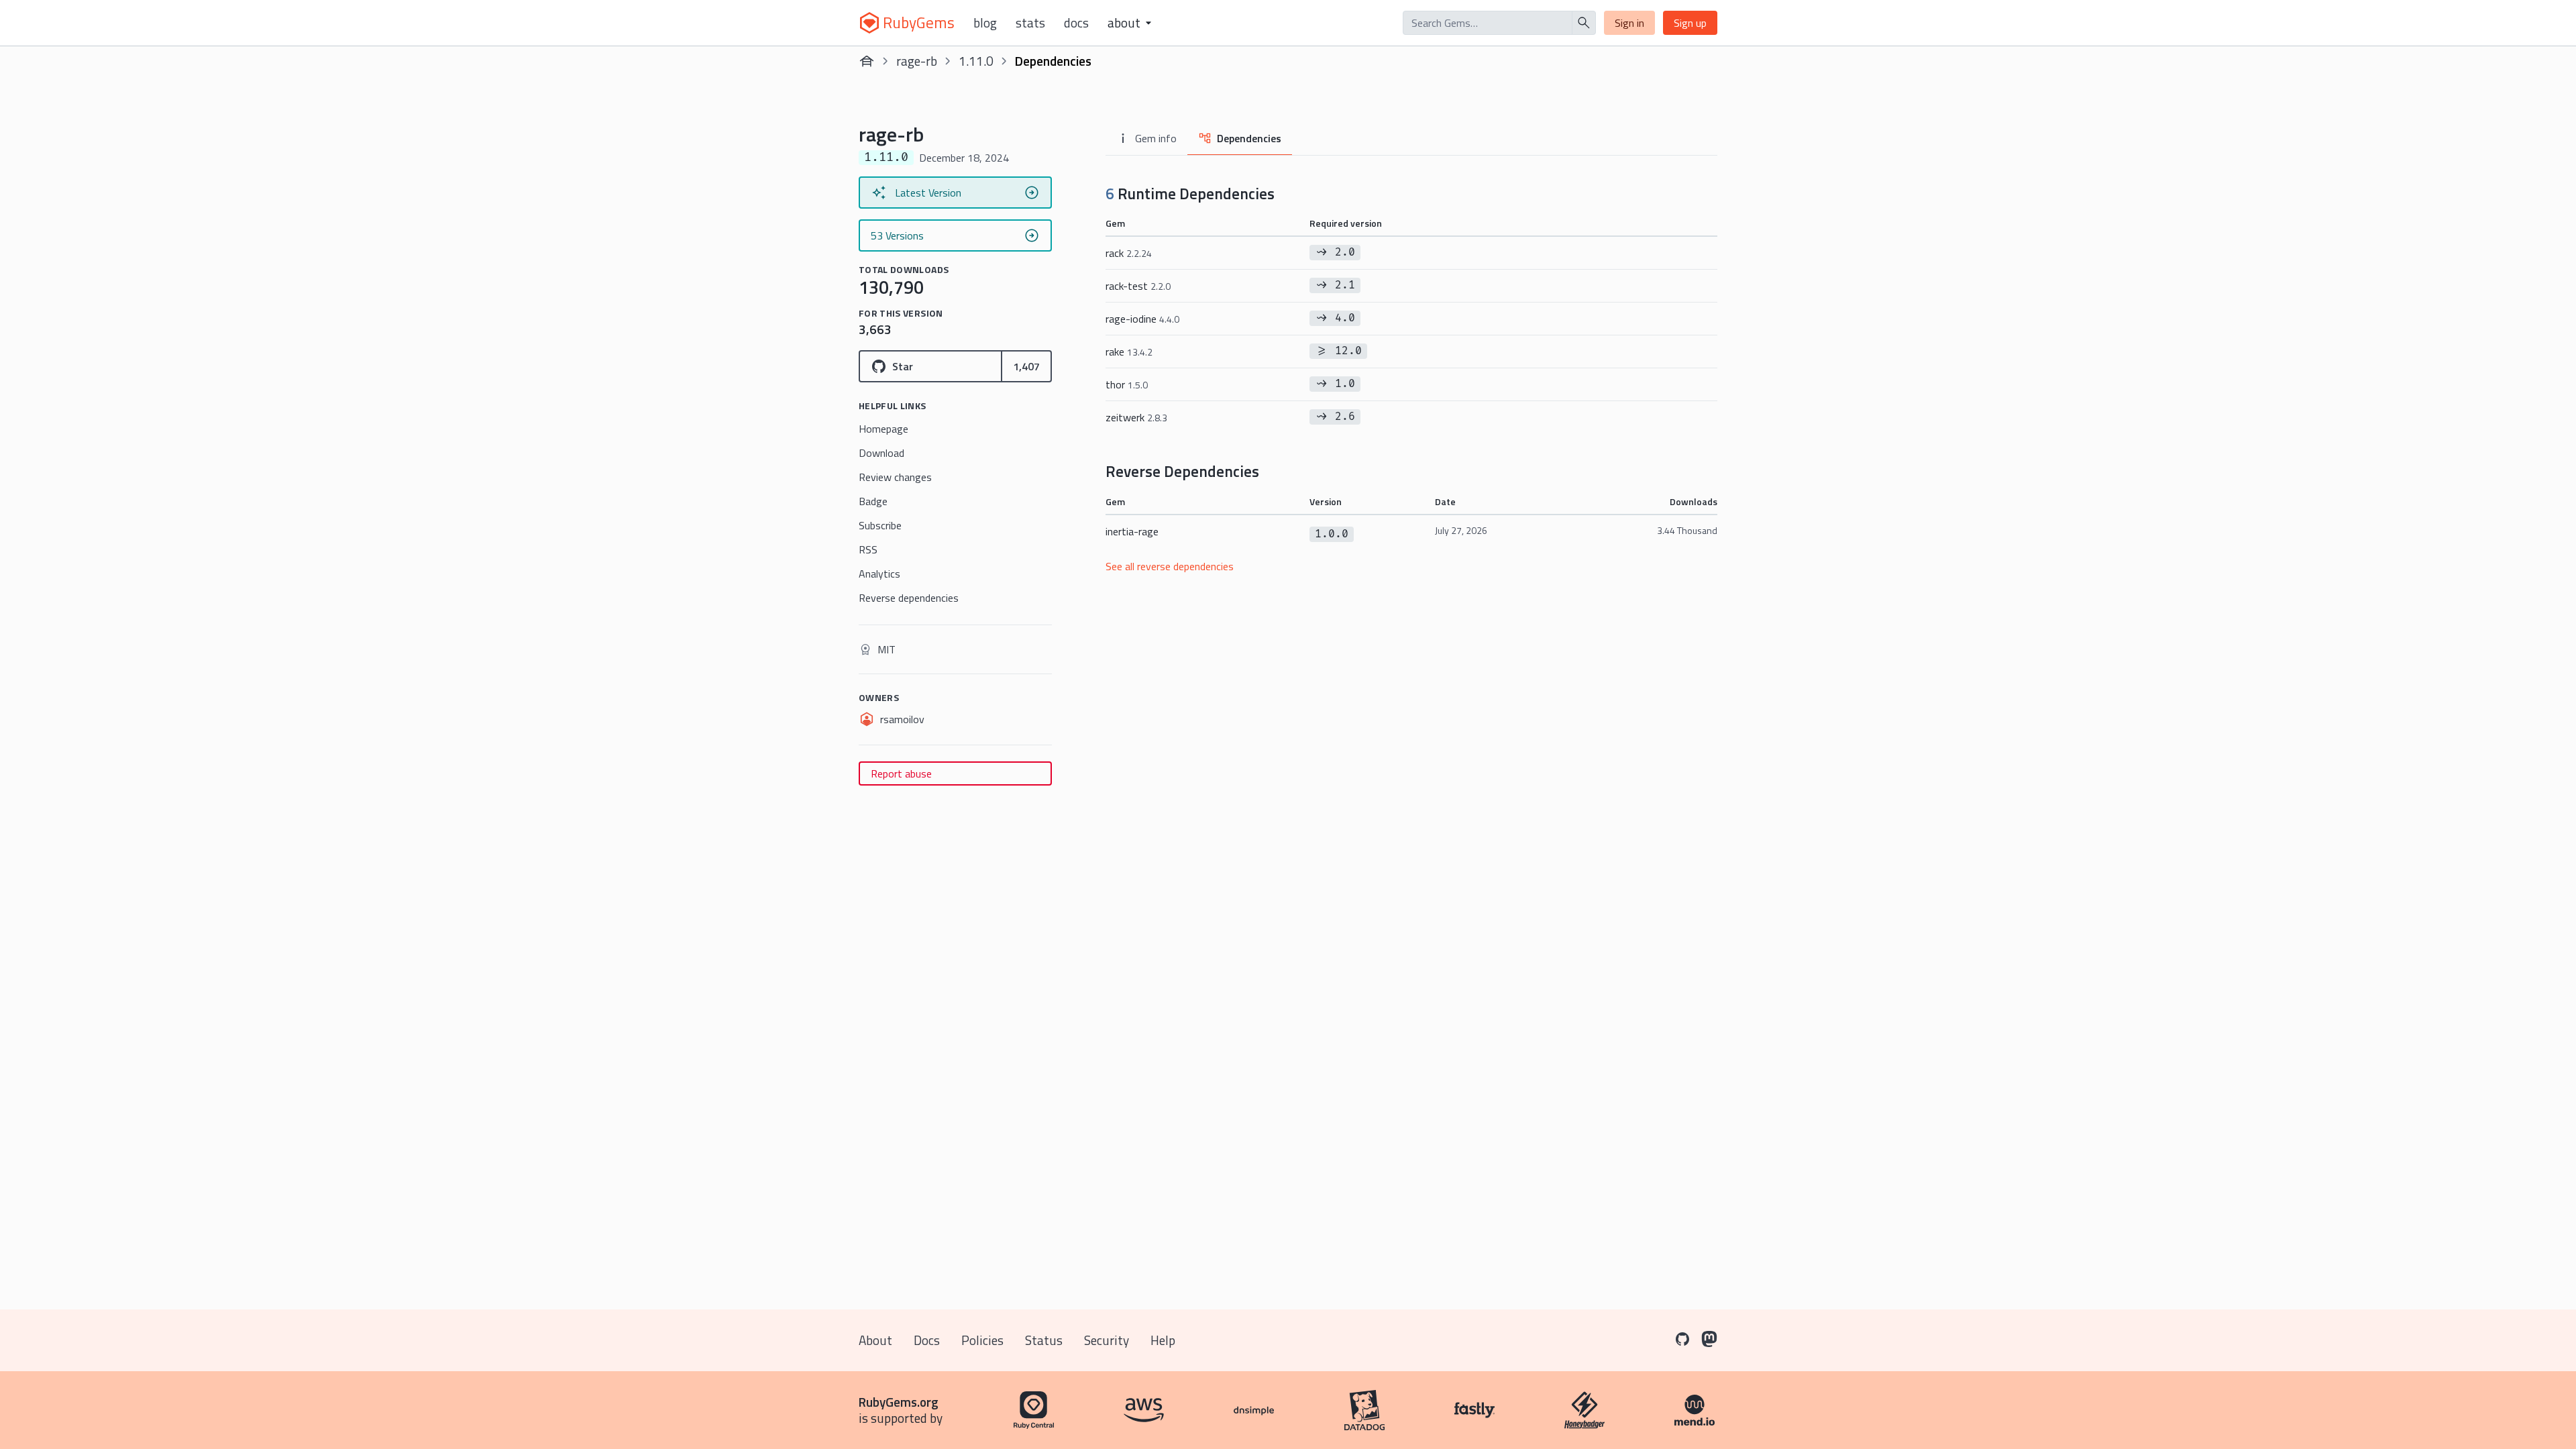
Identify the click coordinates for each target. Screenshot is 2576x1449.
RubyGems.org (899, 1402)
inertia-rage (1132, 531)
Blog (985, 23)
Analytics (879, 574)
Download (881, 453)
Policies (982, 1340)
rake (1129, 352)
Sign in (1629, 23)
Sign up (1690, 23)
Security (1107, 1340)
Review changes (895, 477)
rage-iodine (1142, 319)
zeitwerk (1136, 417)
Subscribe (880, 525)
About (875, 1340)
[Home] (867, 61)
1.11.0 (976, 61)
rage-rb (917, 61)
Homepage (883, 429)
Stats (1030, 23)
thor (1127, 384)
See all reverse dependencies (1170, 566)
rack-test (1138, 286)
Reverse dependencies (909, 598)
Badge (873, 501)
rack (1129, 253)
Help (1163, 1340)
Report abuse (901, 773)
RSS (868, 549)
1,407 (1026, 366)
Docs (1076, 23)
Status (1044, 1340)
